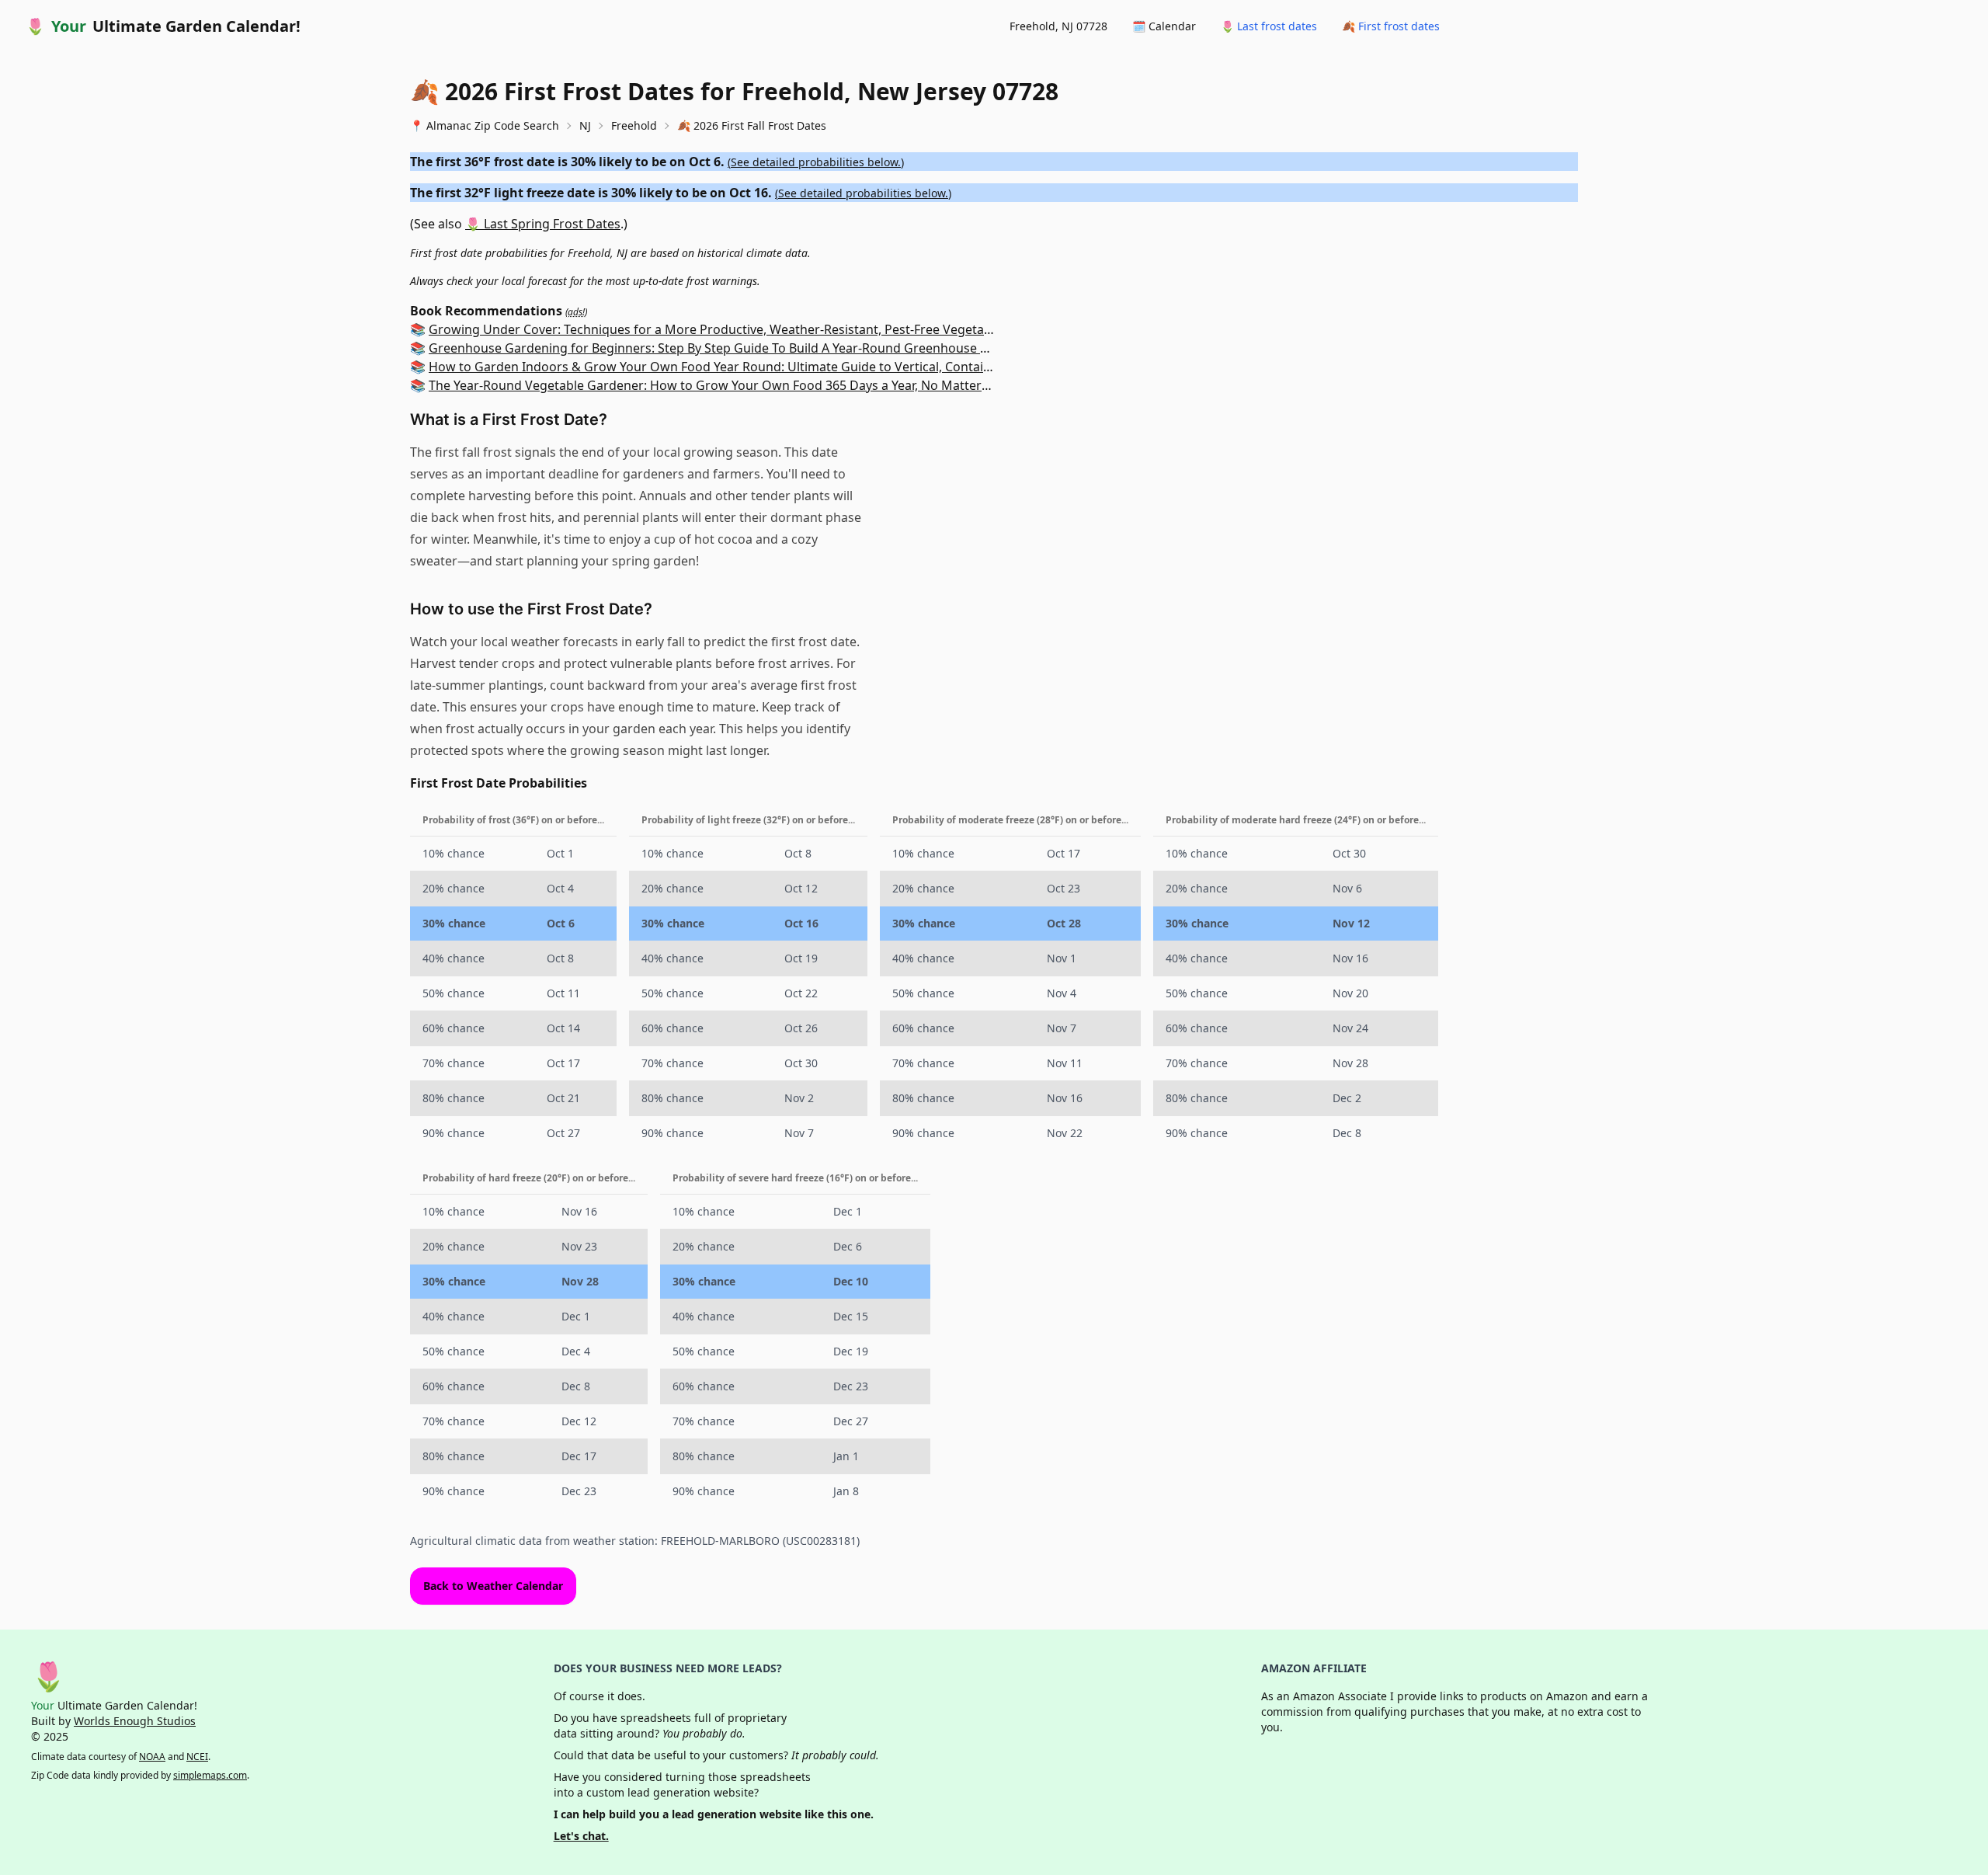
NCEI (197, 1757)
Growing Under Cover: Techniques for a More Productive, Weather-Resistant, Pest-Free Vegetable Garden (739, 329)
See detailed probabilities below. (816, 162)
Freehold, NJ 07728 (1058, 26)
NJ (585, 125)
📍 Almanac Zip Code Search (485, 125)
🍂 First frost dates (1391, 26)
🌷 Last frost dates (1269, 26)
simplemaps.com (210, 1775)
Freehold (634, 125)
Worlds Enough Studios (135, 1721)
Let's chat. (581, 1836)
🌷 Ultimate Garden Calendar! (163, 26)
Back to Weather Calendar (493, 1586)
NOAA (152, 1757)
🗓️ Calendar (1164, 26)
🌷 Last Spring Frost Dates (543, 224)
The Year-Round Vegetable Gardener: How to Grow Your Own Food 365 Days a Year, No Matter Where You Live (751, 385)
